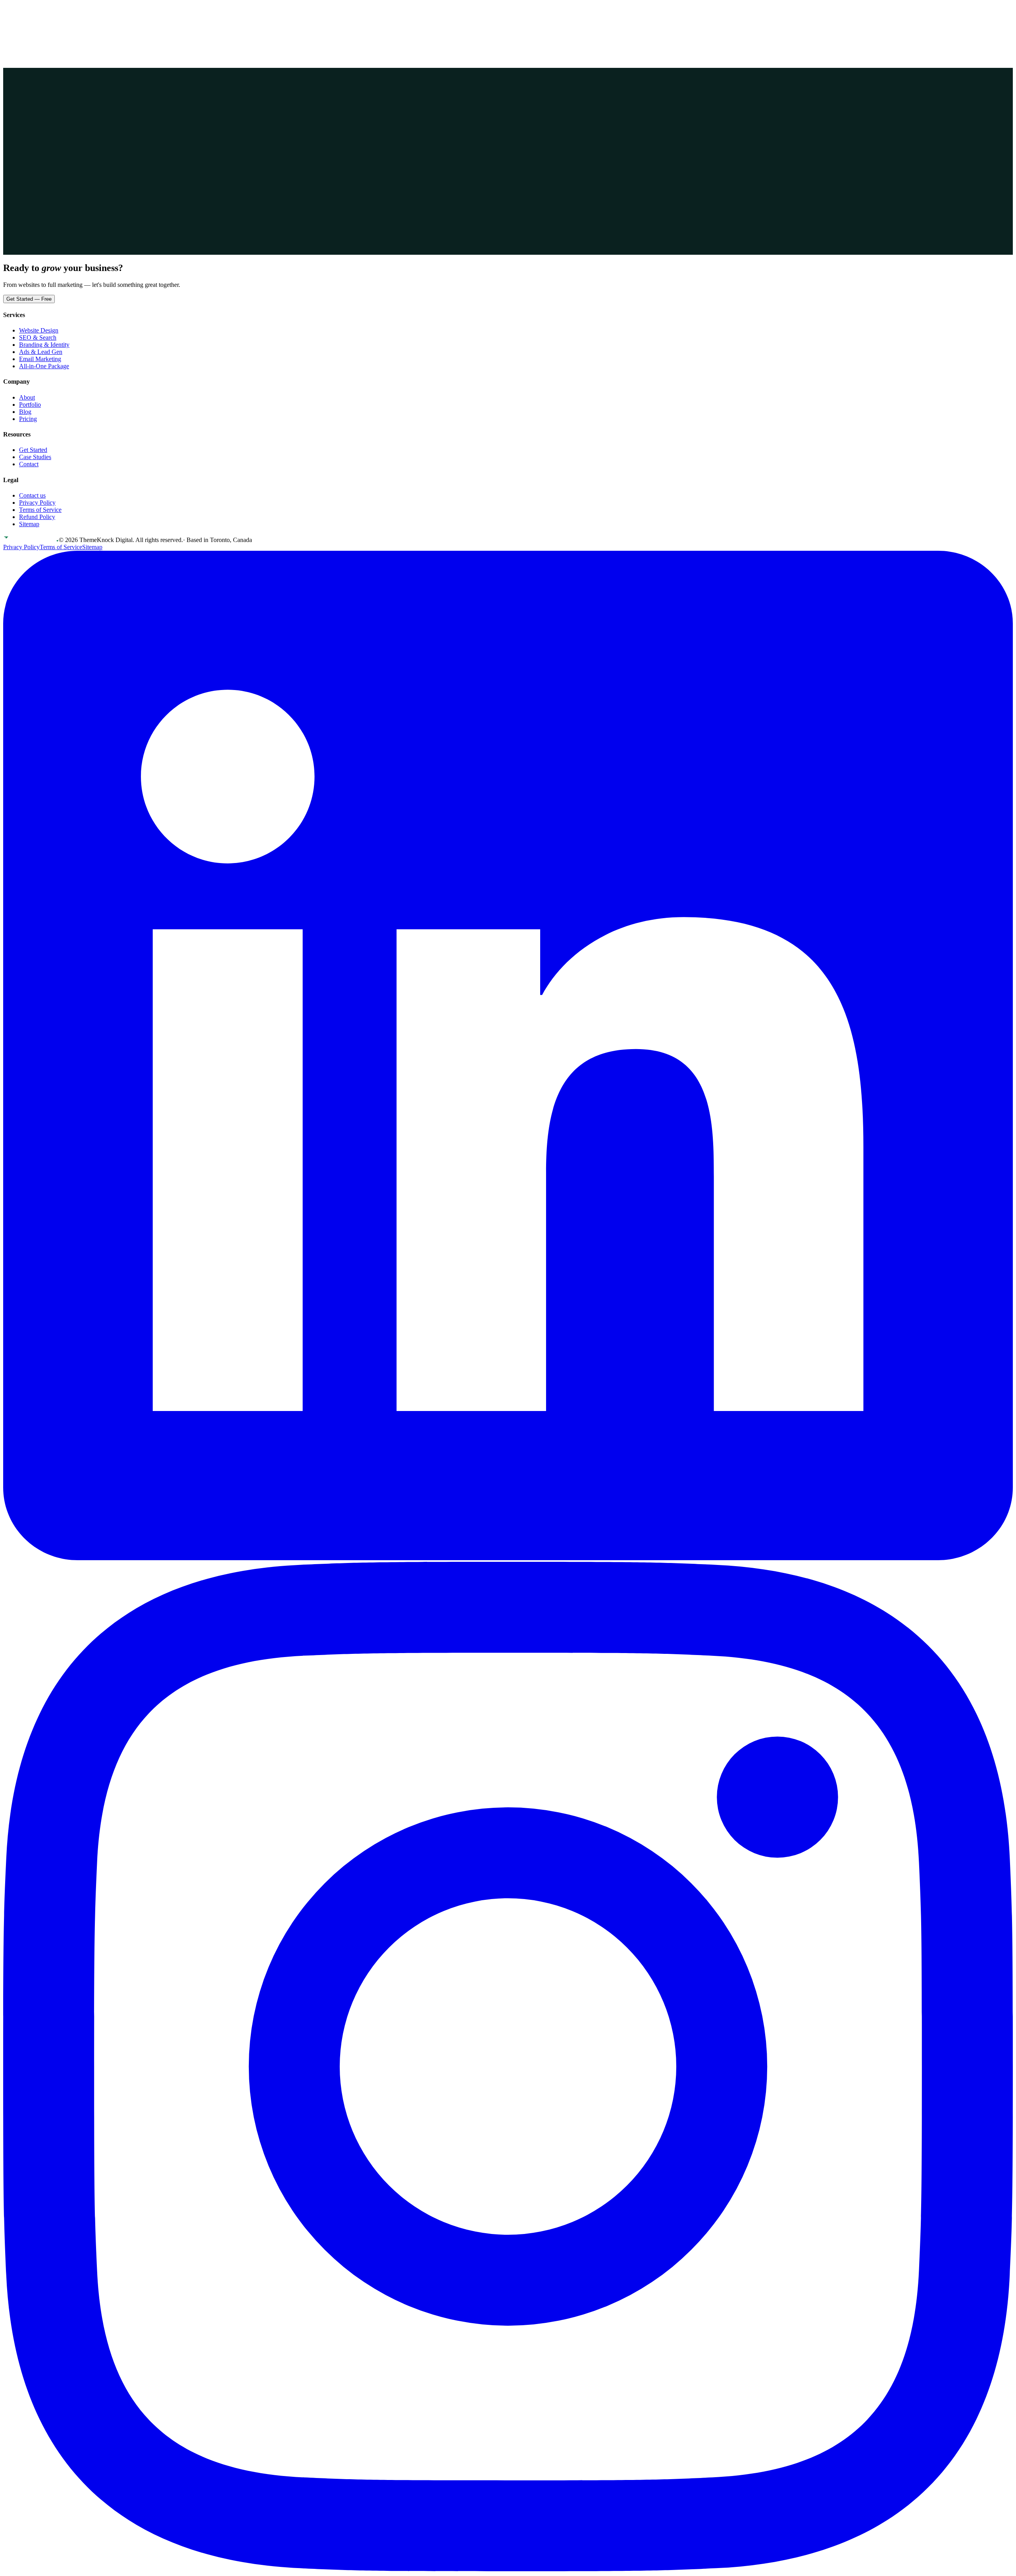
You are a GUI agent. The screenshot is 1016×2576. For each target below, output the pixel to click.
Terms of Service (40, 510)
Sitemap (29, 524)
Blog (25, 412)
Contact (68, 11)
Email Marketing (40, 359)
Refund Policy (37, 517)
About (51, 11)
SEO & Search (38, 337)
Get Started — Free (29, 299)
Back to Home (29, 147)
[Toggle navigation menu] (11, 30)
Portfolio (14, 11)
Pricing (34, 11)
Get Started (62, 20)
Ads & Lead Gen (41, 352)
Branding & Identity (44, 345)
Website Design (39, 330)
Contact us (32, 495)
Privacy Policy (37, 503)
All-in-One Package (44, 366)
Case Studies (35, 457)
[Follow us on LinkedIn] (508, 1558)
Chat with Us (73, 147)
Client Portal (24, 19)
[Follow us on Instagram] (508, 2569)
